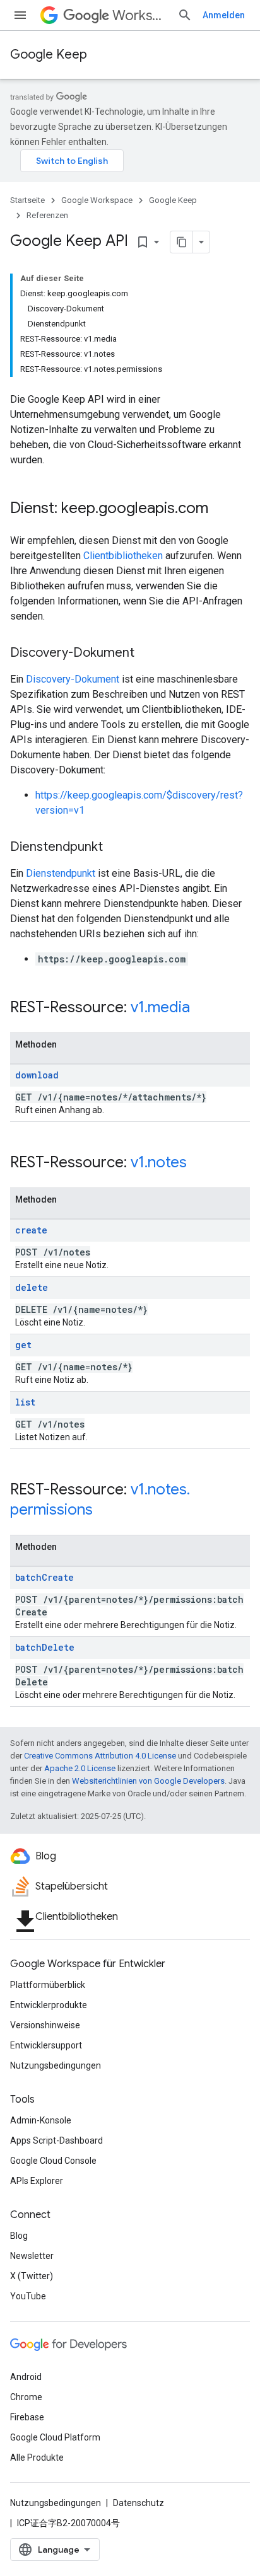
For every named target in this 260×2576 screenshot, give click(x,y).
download (37, 1075)
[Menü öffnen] (20, 15)
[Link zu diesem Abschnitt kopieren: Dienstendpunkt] (115, 848)
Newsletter (32, 2256)
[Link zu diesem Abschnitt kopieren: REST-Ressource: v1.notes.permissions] (105, 1511)
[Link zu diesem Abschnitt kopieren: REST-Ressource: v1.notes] (199, 1164)
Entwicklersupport (46, 2045)
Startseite (27, 200)
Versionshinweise (45, 2025)
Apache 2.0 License (80, 1768)
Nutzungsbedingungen (56, 2065)
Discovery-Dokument (73, 679)
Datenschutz (139, 2503)
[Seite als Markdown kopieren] (182, 242)
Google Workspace (97, 200)
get (23, 1345)
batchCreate (44, 1577)
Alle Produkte (37, 2458)
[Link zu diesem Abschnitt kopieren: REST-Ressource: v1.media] (203, 1008)
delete (32, 1287)
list (25, 1402)
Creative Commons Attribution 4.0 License (100, 1756)
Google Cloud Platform (55, 2437)
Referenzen (47, 215)
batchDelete (45, 1647)
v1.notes (159, 1162)
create (31, 1230)
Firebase (27, 2417)
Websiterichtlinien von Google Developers (148, 1781)
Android (26, 2377)
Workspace (140, 15)
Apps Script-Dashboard (56, 2140)
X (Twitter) (32, 2276)
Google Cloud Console (53, 2161)
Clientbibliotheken (123, 556)
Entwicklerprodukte (49, 2005)
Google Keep (49, 55)
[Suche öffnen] (185, 15)
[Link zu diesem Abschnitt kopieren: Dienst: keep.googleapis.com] (221, 509)
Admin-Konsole (41, 2120)
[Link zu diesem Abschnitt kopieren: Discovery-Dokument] (147, 654)
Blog (19, 2236)
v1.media (160, 1007)
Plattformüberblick (48, 1985)
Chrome (26, 2397)
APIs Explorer (37, 2181)
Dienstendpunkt (61, 873)
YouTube (28, 2296)
